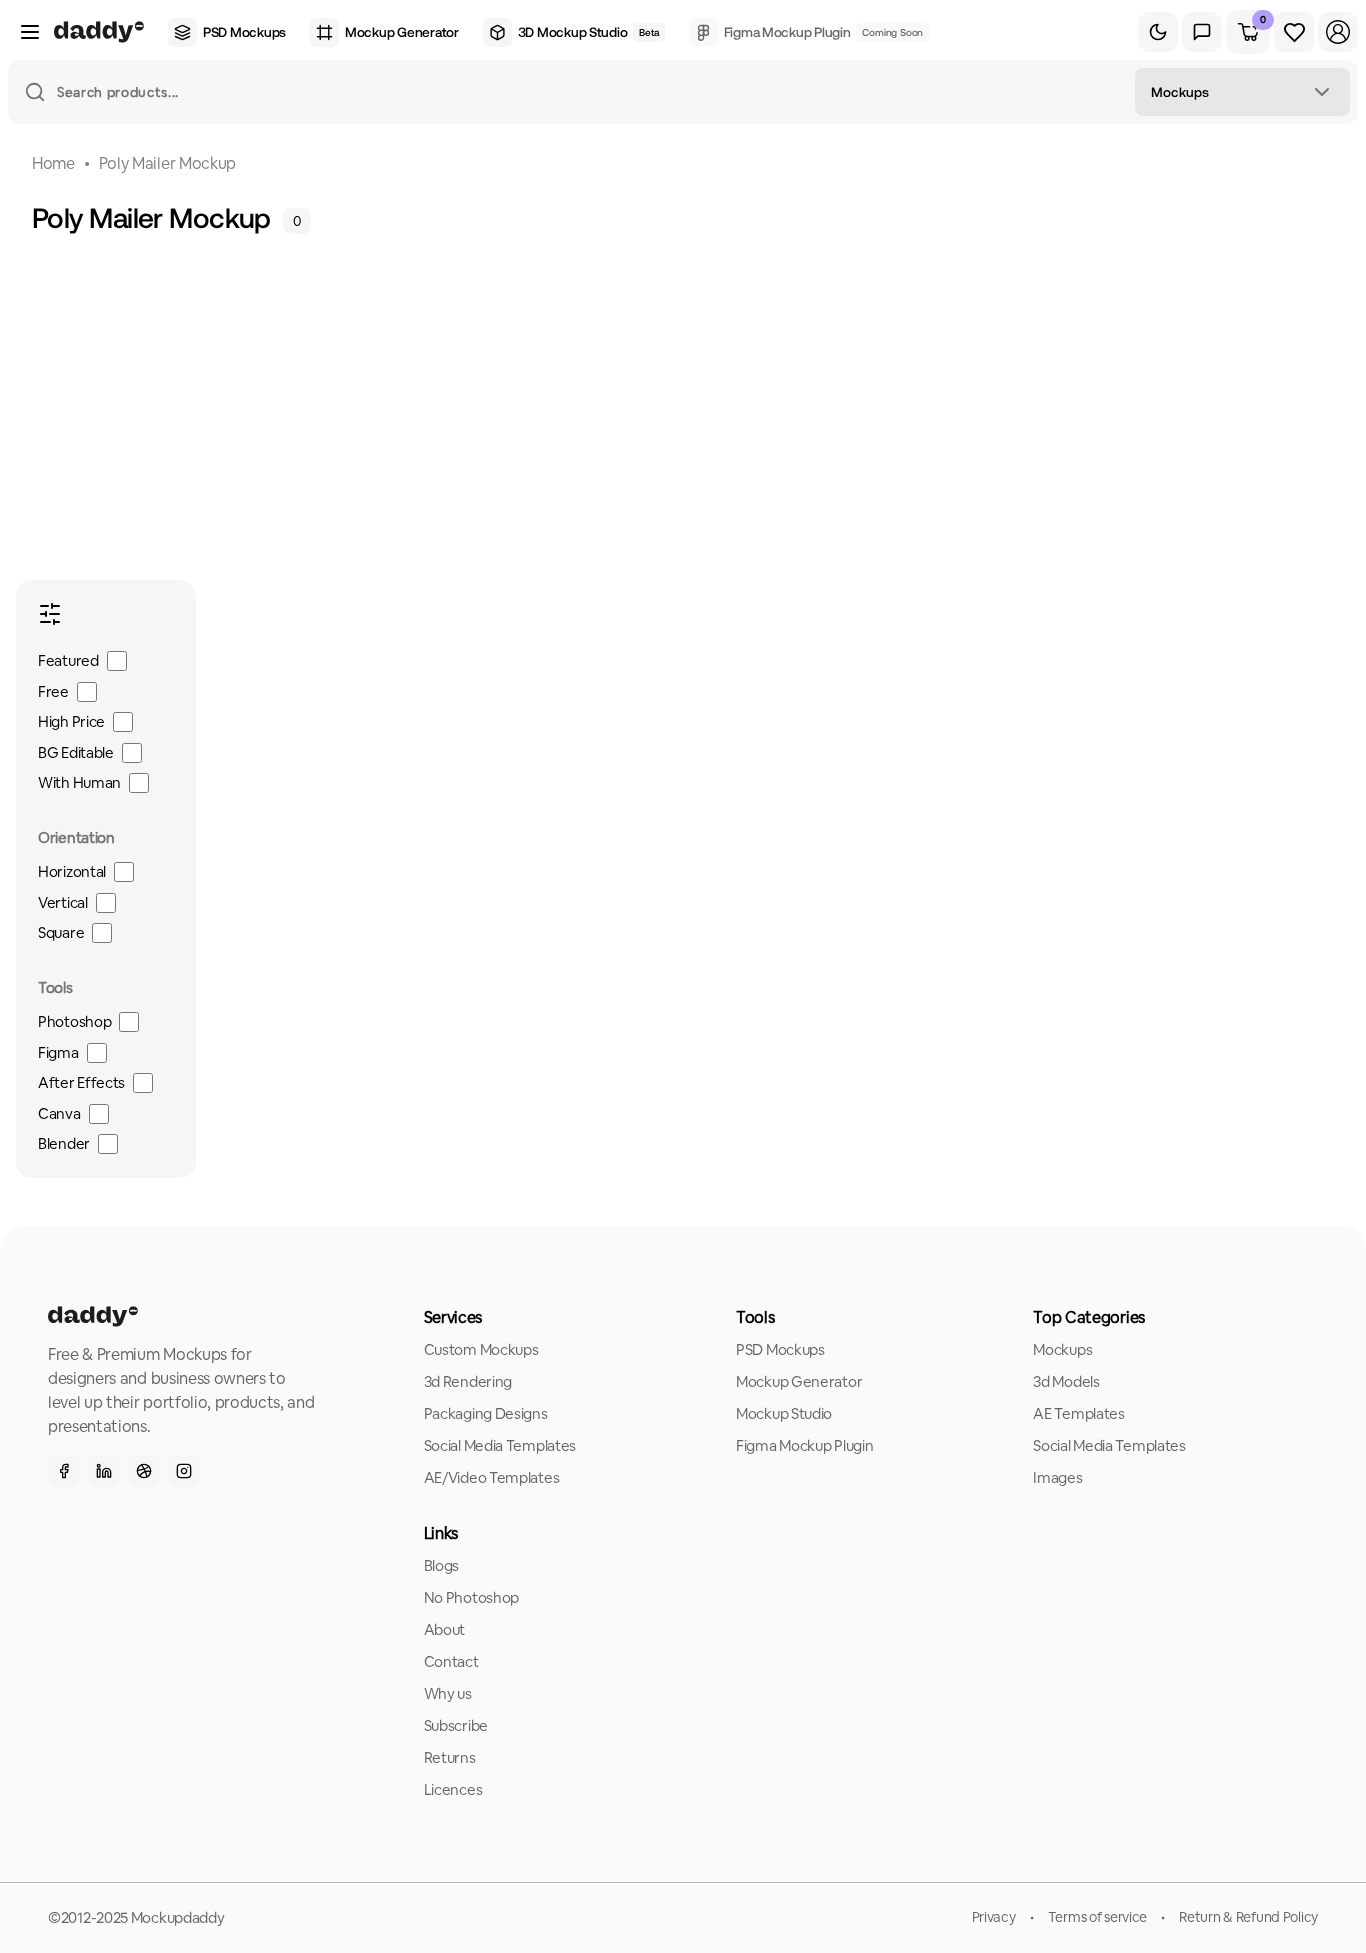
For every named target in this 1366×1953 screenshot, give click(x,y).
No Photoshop (471, 1597)
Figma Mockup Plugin (804, 1445)
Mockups (1062, 1349)
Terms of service (1098, 1917)
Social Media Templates (500, 1445)
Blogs (442, 1565)
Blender (64, 1143)
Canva (59, 1113)
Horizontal (72, 871)
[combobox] (1242, 92)
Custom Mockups (481, 1349)
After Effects (81, 1082)
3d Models (1066, 1381)
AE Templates (1078, 1413)
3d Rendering (468, 1381)
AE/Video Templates (492, 1477)
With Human (79, 782)
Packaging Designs (486, 1413)
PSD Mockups (780, 1349)
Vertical (63, 902)
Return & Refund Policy (1248, 1917)
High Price (71, 721)
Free (53, 691)
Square (61, 932)
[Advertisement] (691, 386)
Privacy (994, 1917)
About (445, 1629)
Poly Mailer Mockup (167, 163)
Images (1057, 1477)
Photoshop (74, 1021)
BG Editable (76, 752)
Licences (453, 1789)
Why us (448, 1693)
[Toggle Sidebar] (30, 32)
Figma (58, 1052)
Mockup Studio (784, 1413)
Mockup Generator (799, 1381)
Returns (450, 1757)
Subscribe (456, 1725)
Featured (68, 660)
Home (53, 163)
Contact (451, 1661)
